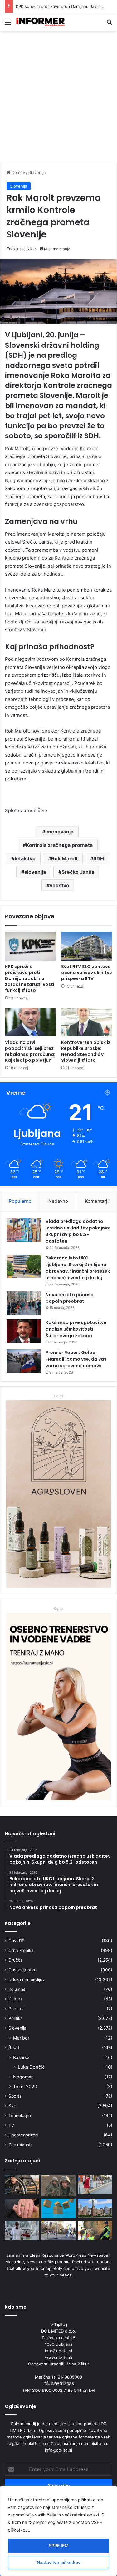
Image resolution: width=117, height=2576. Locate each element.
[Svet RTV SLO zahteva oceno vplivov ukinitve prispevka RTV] (87, 946)
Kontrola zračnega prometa (59, 845)
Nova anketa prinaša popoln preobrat (70, 1298)
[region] (58, 2531)
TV (11, 2125)
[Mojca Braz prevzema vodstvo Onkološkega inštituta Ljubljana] (22, 2230)
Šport (14, 2047)
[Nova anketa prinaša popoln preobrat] (24, 1303)
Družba (16, 1960)
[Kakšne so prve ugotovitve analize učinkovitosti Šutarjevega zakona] (24, 1331)
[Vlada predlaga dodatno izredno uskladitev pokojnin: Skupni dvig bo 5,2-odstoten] (24, 1230)
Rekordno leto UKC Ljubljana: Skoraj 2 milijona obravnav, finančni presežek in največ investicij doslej (78, 1268)
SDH (99, 858)
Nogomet (23, 2077)
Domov (18, 172)
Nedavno (58, 1201)
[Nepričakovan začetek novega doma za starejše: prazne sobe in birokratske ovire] (22, 2208)
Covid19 (17, 1941)
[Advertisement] (58, 99)
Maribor (21, 2038)
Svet (13, 2106)
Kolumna (17, 1989)
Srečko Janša (78, 872)
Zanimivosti (20, 2145)
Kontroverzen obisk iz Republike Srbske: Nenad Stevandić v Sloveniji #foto (86, 1051)
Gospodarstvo (22, 1970)
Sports (15, 2096)
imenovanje (59, 832)
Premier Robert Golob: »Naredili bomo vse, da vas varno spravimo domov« (76, 1359)
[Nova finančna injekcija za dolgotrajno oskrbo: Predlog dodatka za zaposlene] (22, 2185)
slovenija (35, 872)
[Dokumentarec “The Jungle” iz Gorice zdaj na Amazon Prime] (59, 2208)
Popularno (20, 1201)
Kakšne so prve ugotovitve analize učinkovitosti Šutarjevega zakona (76, 1329)
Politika (16, 2018)
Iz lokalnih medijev (27, 1979)
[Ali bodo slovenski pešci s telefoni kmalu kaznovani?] (95, 2185)
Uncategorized (23, 2135)
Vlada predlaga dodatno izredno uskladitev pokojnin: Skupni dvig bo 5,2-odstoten (78, 1231)
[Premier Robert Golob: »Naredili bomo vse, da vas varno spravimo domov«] (24, 1361)
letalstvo (25, 858)
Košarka (21, 2057)
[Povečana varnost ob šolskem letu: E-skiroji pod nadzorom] (59, 2230)
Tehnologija (20, 2115)
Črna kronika (21, 1950)
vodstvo (59, 885)
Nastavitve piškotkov (59, 2562)
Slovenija (37, 172)
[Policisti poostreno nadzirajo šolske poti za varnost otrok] (95, 2230)
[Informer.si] (41, 22)
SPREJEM (59, 2545)
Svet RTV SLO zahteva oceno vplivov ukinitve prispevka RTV (87, 973)
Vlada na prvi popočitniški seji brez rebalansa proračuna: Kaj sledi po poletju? (30, 1051)
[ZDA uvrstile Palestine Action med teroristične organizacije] (95, 2208)
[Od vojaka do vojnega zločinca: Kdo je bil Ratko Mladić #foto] (59, 2186)
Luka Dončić (31, 2067)
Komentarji (97, 1201)
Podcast (17, 2009)
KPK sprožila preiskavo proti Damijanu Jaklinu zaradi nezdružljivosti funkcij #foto (30, 978)
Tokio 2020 (25, 2086)
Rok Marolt (64, 858)
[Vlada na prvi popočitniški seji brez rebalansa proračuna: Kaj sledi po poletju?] (31, 1022)
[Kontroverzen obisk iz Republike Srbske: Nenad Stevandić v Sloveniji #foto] (87, 1022)
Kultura (16, 1999)
